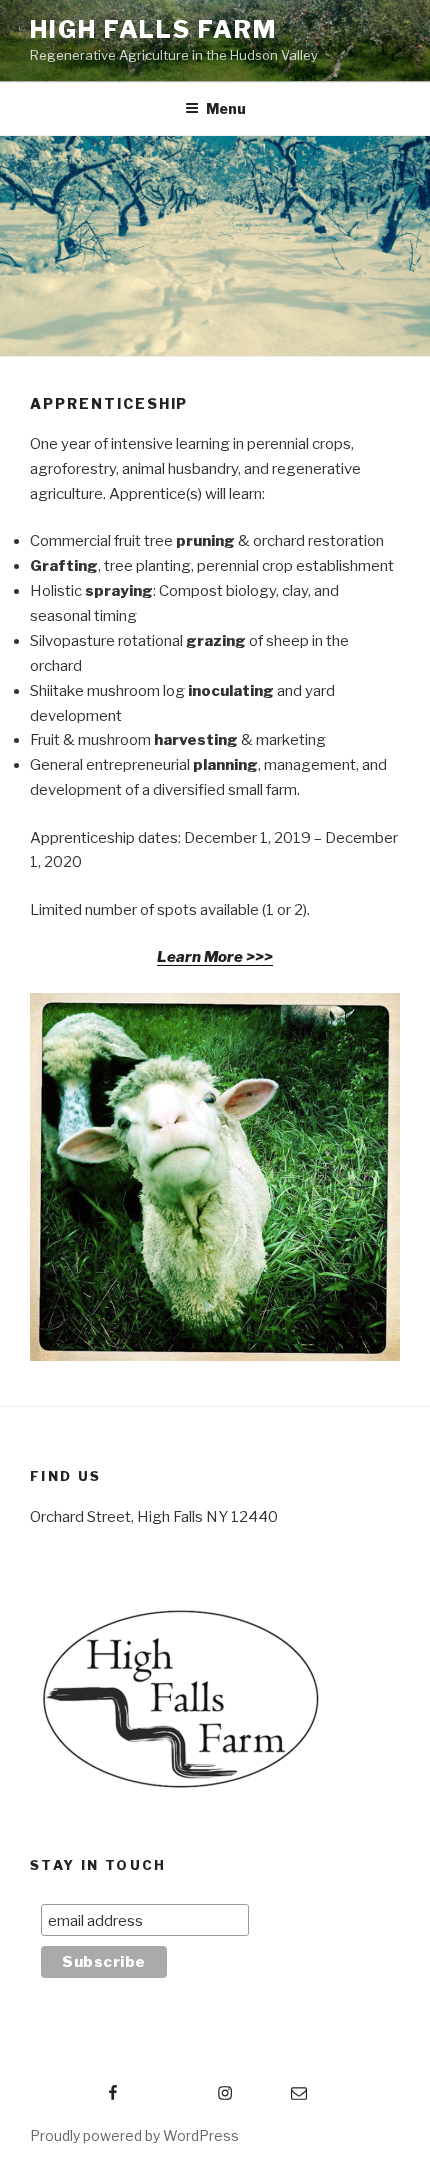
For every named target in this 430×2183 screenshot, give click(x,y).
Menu (226, 108)
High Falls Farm (153, 29)
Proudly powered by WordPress (134, 2135)
